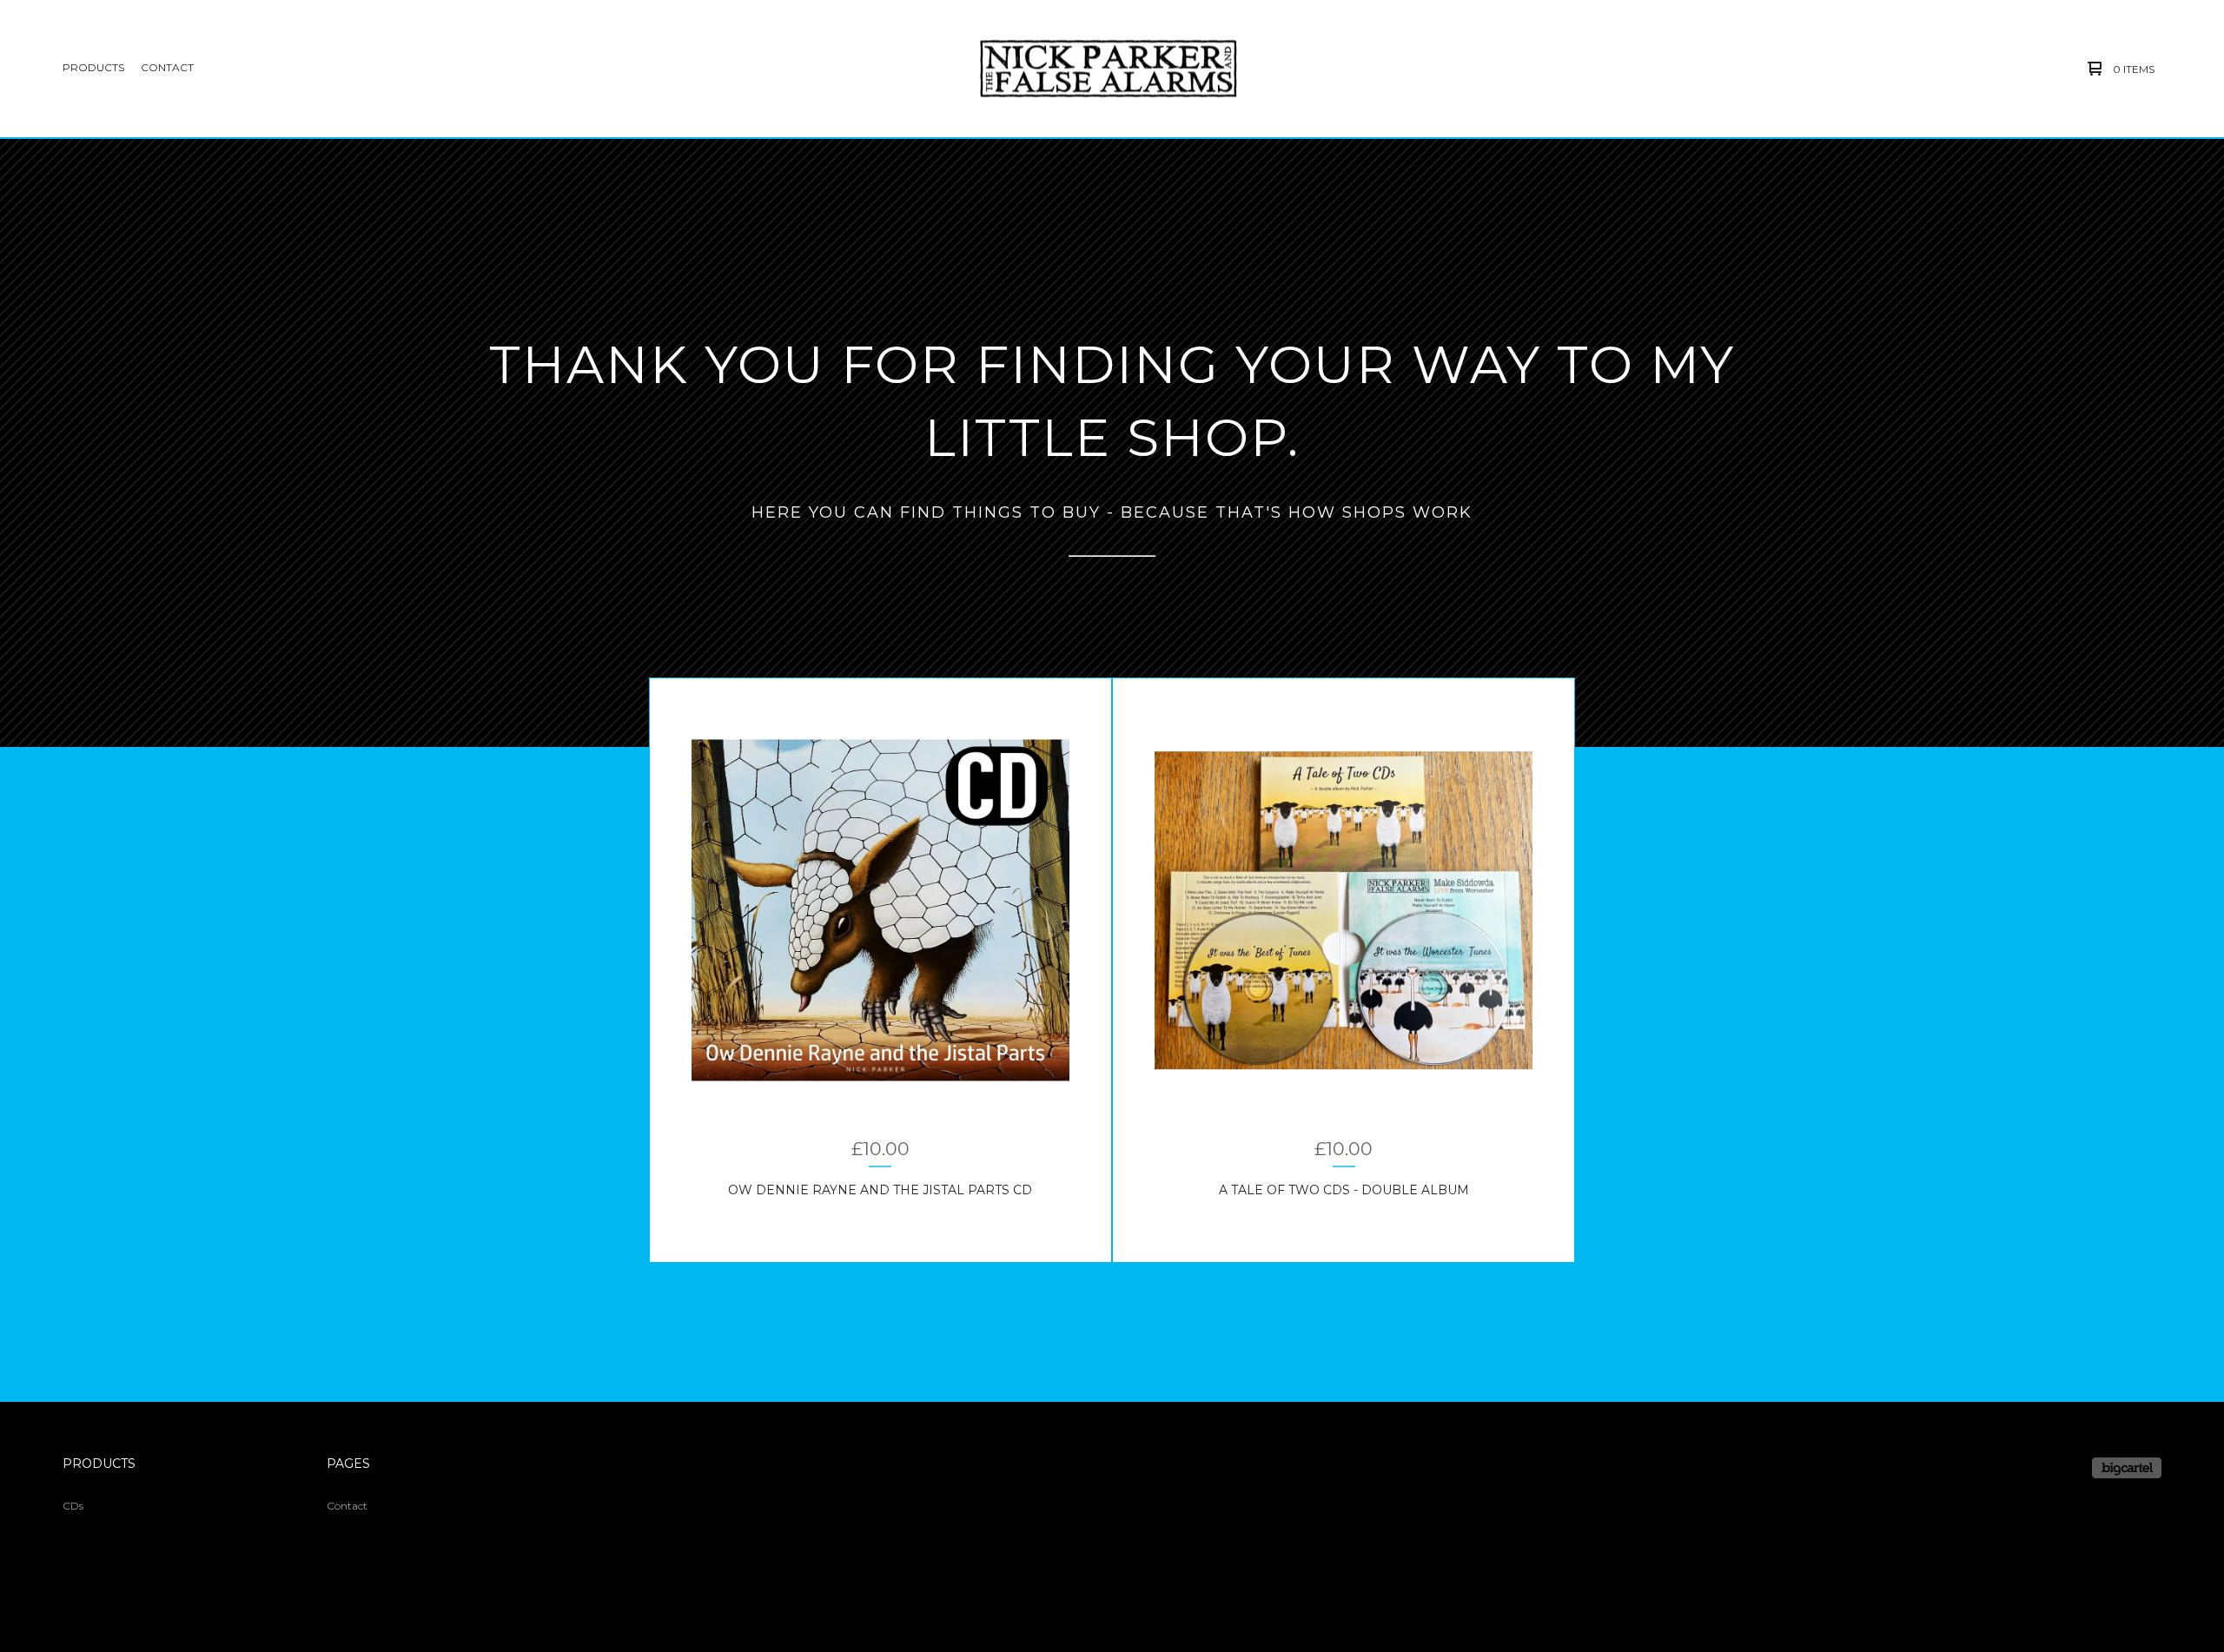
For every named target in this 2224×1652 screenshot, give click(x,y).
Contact (167, 67)
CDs (73, 1506)
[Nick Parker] (1109, 69)
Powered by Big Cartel (2127, 1468)
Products (93, 67)
